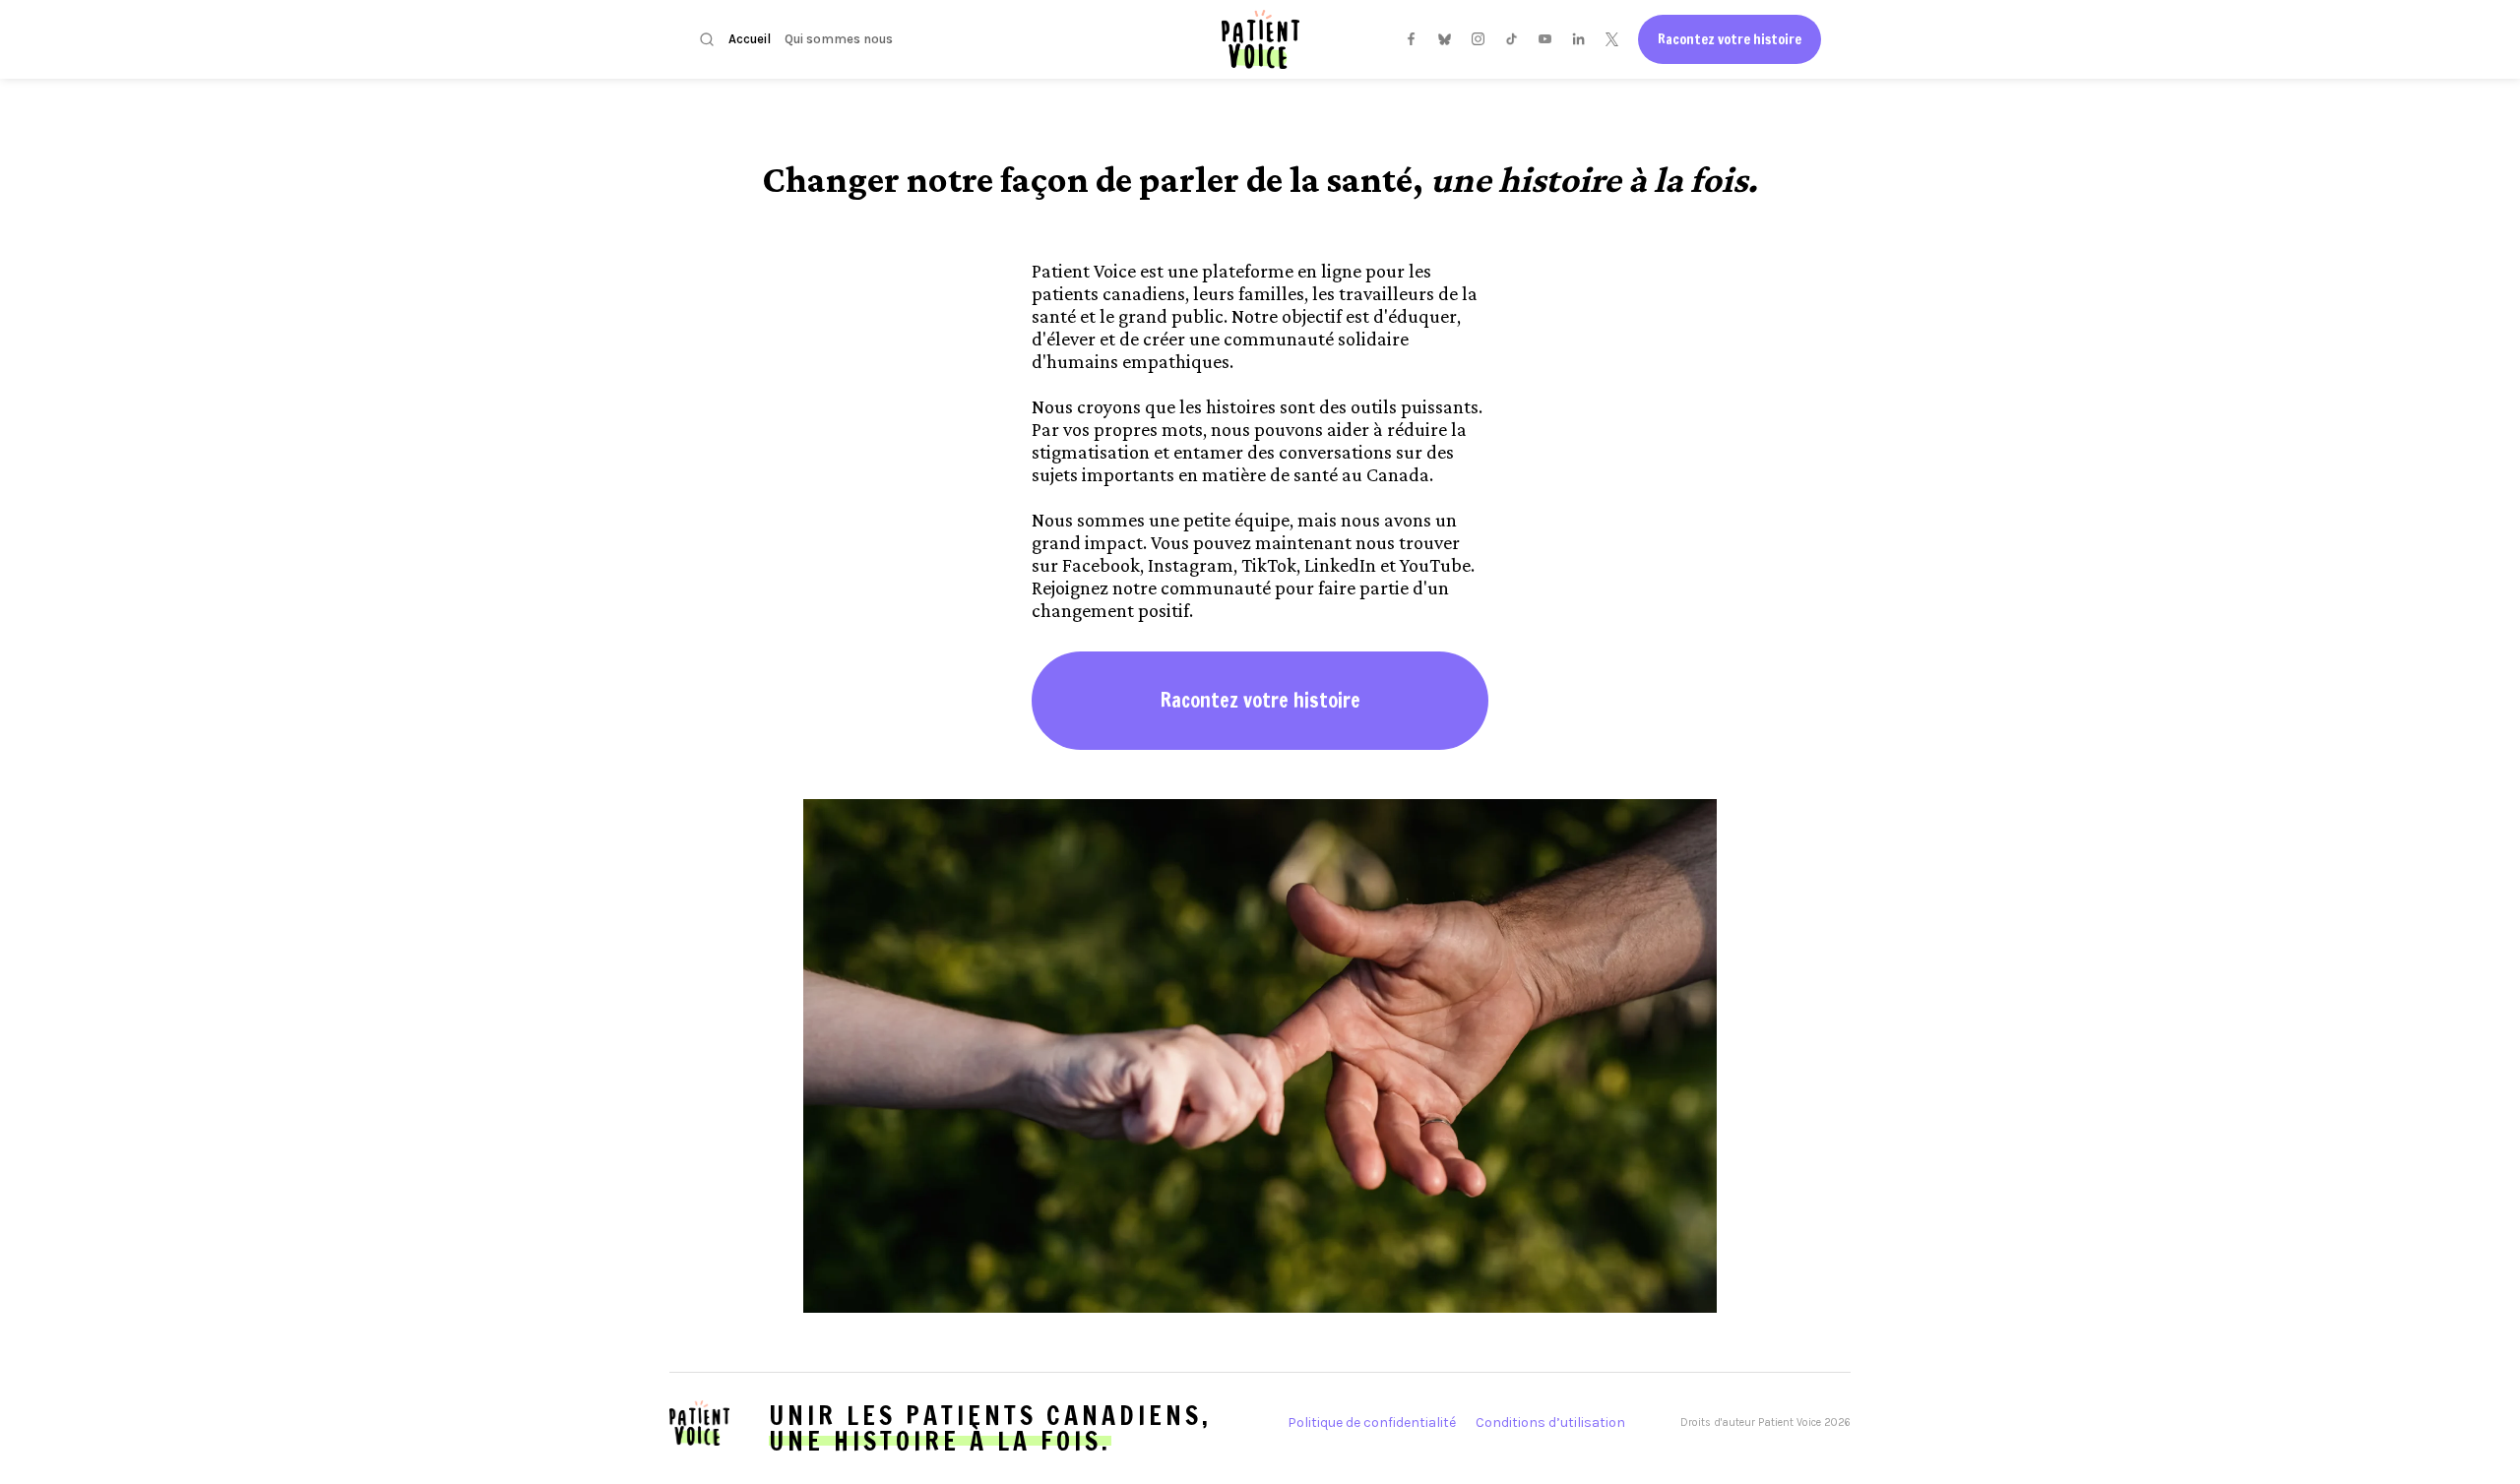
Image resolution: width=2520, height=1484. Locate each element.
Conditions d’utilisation (1550, 1422)
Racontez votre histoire (1730, 39)
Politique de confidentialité (1372, 1422)
